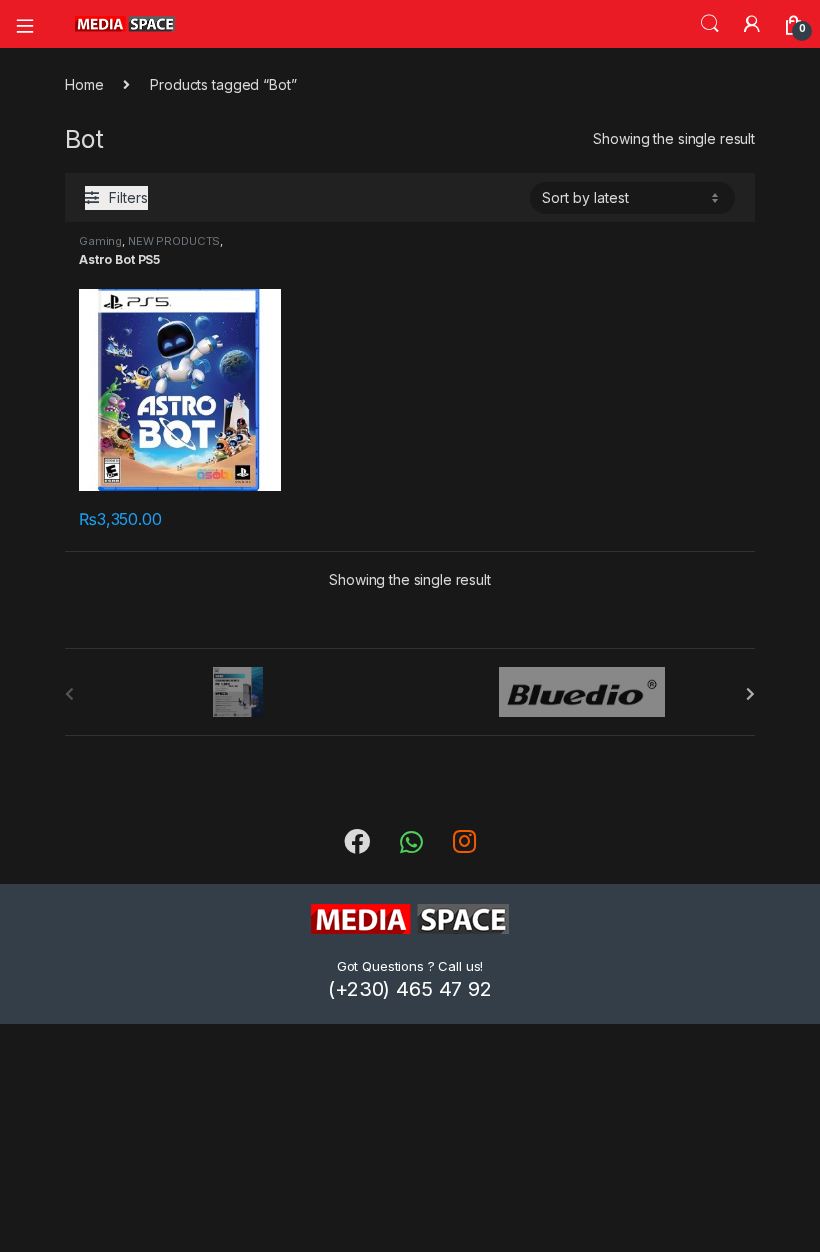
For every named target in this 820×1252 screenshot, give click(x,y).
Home (84, 84)
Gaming (100, 241)
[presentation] (750, 694)
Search (710, 24)
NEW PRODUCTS (174, 241)
